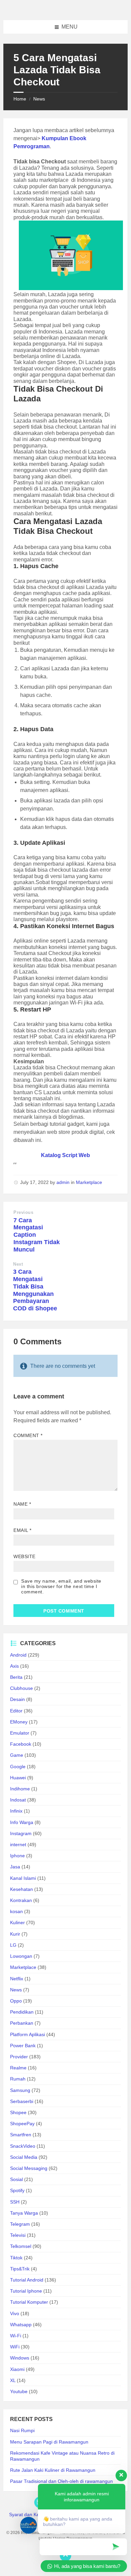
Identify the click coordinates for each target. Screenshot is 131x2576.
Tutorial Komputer (29, 2302)
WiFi (15, 2347)
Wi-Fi (16, 2336)
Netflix (17, 1979)
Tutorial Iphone (26, 2291)
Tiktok (16, 2258)
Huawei (18, 1778)
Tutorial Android (27, 2280)
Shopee (18, 2112)
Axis (14, 1666)
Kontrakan (21, 1900)
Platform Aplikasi (28, 2034)
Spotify (17, 2190)
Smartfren (21, 2135)
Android (18, 1655)
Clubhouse (21, 1688)
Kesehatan (21, 1889)
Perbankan (22, 2023)
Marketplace (89, 1182)
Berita (16, 1677)
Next (18, 1264)
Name (22, 1504)
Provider (19, 2057)
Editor (16, 1711)
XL (13, 2380)
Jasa (15, 1867)
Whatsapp (21, 2325)
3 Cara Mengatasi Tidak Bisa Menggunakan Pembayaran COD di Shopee (35, 1290)
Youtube (19, 2391)
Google (18, 1767)
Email (23, 1530)
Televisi (18, 2235)
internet (18, 1845)
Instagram (21, 1833)
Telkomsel (21, 2246)
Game (17, 1755)
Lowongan (21, 1956)
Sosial (16, 2179)
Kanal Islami (23, 1878)
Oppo (16, 2001)
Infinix (16, 1811)
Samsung (20, 2090)
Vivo (15, 2313)
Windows (20, 2358)
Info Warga (22, 1822)
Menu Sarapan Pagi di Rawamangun (49, 2442)
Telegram (20, 2224)
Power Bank (23, 2046)
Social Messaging (29, 2168)
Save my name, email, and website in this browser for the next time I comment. (61, 1586)
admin (63, 1182)
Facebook (21, 1744)
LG (13, 1945)
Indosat (18, 1800)
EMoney (19, 1722)
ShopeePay (22, 2124)
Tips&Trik (20, 2269)
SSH (15, 2202)
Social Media (24, 2157)
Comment (28, 1435)
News (39, 99)
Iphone (17, 1856)
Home (20, 99)
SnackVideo (23, 2146)
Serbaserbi (22, 2101)
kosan (16, 1911)
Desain (17, 1699)
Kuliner (17, 1923)
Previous (23, 1212)
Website (25, 1556)
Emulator (20, 1733)
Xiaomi (17, 2369)
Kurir (15, 1934)
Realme (18, 2068)
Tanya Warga (24, 2213)
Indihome (20, 1789)
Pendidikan (22, 2012)
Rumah (18, 2079)
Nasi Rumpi (22, 2430)
